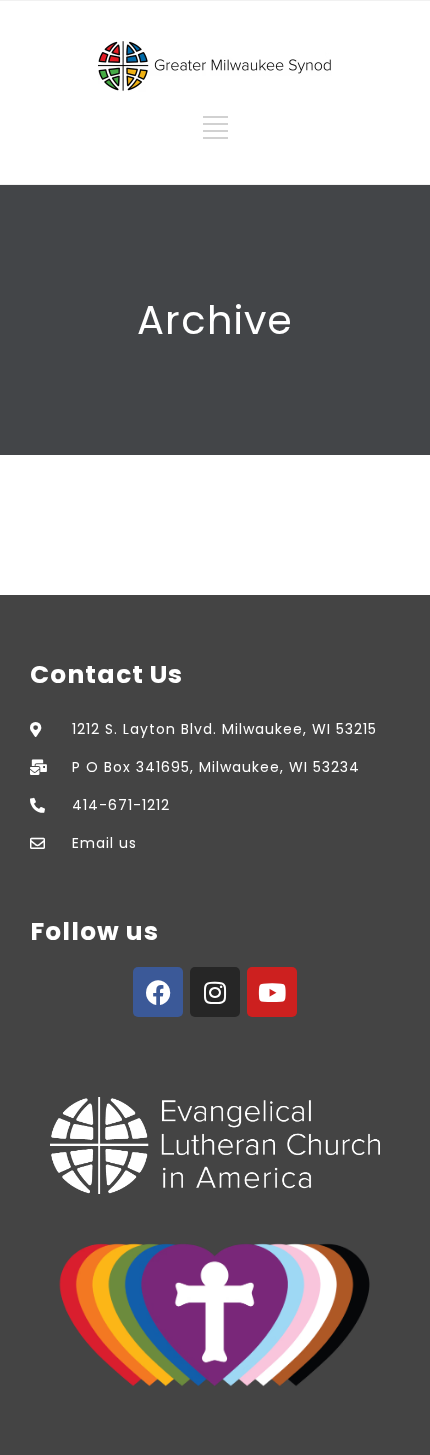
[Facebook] (158, 992)
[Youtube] (272, 992)
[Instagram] (215, 992)
